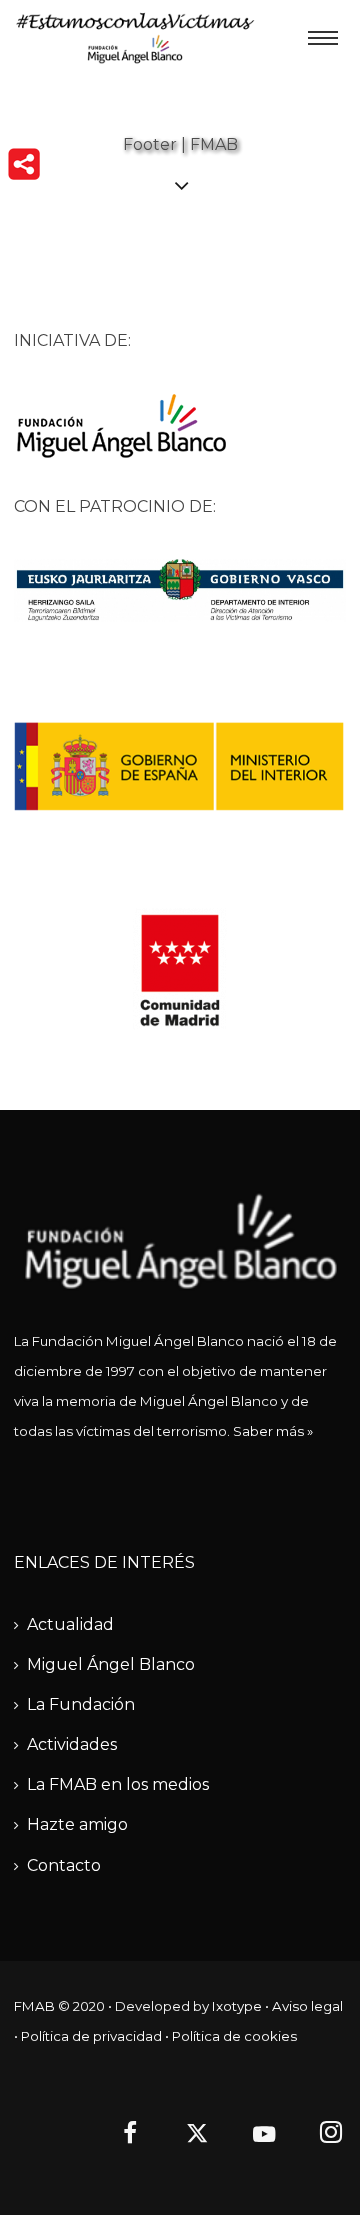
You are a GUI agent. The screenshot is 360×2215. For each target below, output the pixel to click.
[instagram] (320, 2135)
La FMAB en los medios (118, 1784)
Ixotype (237, 2006)
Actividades (72, 1744)
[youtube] (264, 2145)
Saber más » (273, 1431)
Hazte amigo (77, 1824)
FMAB (34, 2006)
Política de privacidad (91, 2036)
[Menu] (323, 37)
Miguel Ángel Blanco (111, 1664)
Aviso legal (307, 2006)
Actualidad (70, 1624)
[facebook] (118, 2135)
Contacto (64, 1865)
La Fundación (81, 1704)
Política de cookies (234, 2036)
